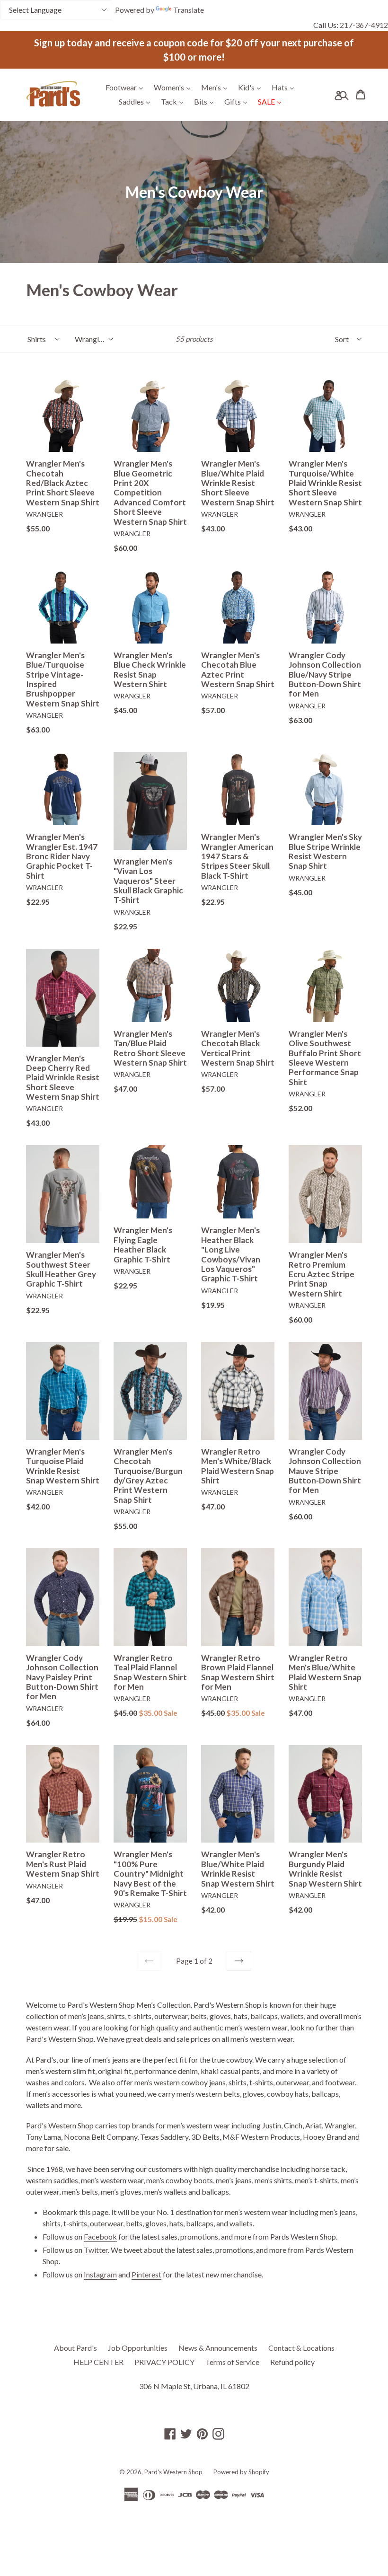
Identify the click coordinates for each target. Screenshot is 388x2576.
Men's (216, 87)
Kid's (252, 87)
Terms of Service (232, 2362)
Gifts (238, 101)
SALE (272, 101)
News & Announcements (218, 2348)
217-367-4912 (364, 25)
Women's (174, 87)
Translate (189, 10)
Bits (206, 101)
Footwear (127, 87)
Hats (285, 87)
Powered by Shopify (241, 2472)
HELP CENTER (98, 2362)
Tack (174, 101)
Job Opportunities (138, 2348)
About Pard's (75, 2348)
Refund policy (292, 2362)
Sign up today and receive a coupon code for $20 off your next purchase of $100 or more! (194, 50)
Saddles (137, 101)
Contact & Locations (301, 2348)
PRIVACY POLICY (164, 2362)
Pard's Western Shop (173, 2472)
